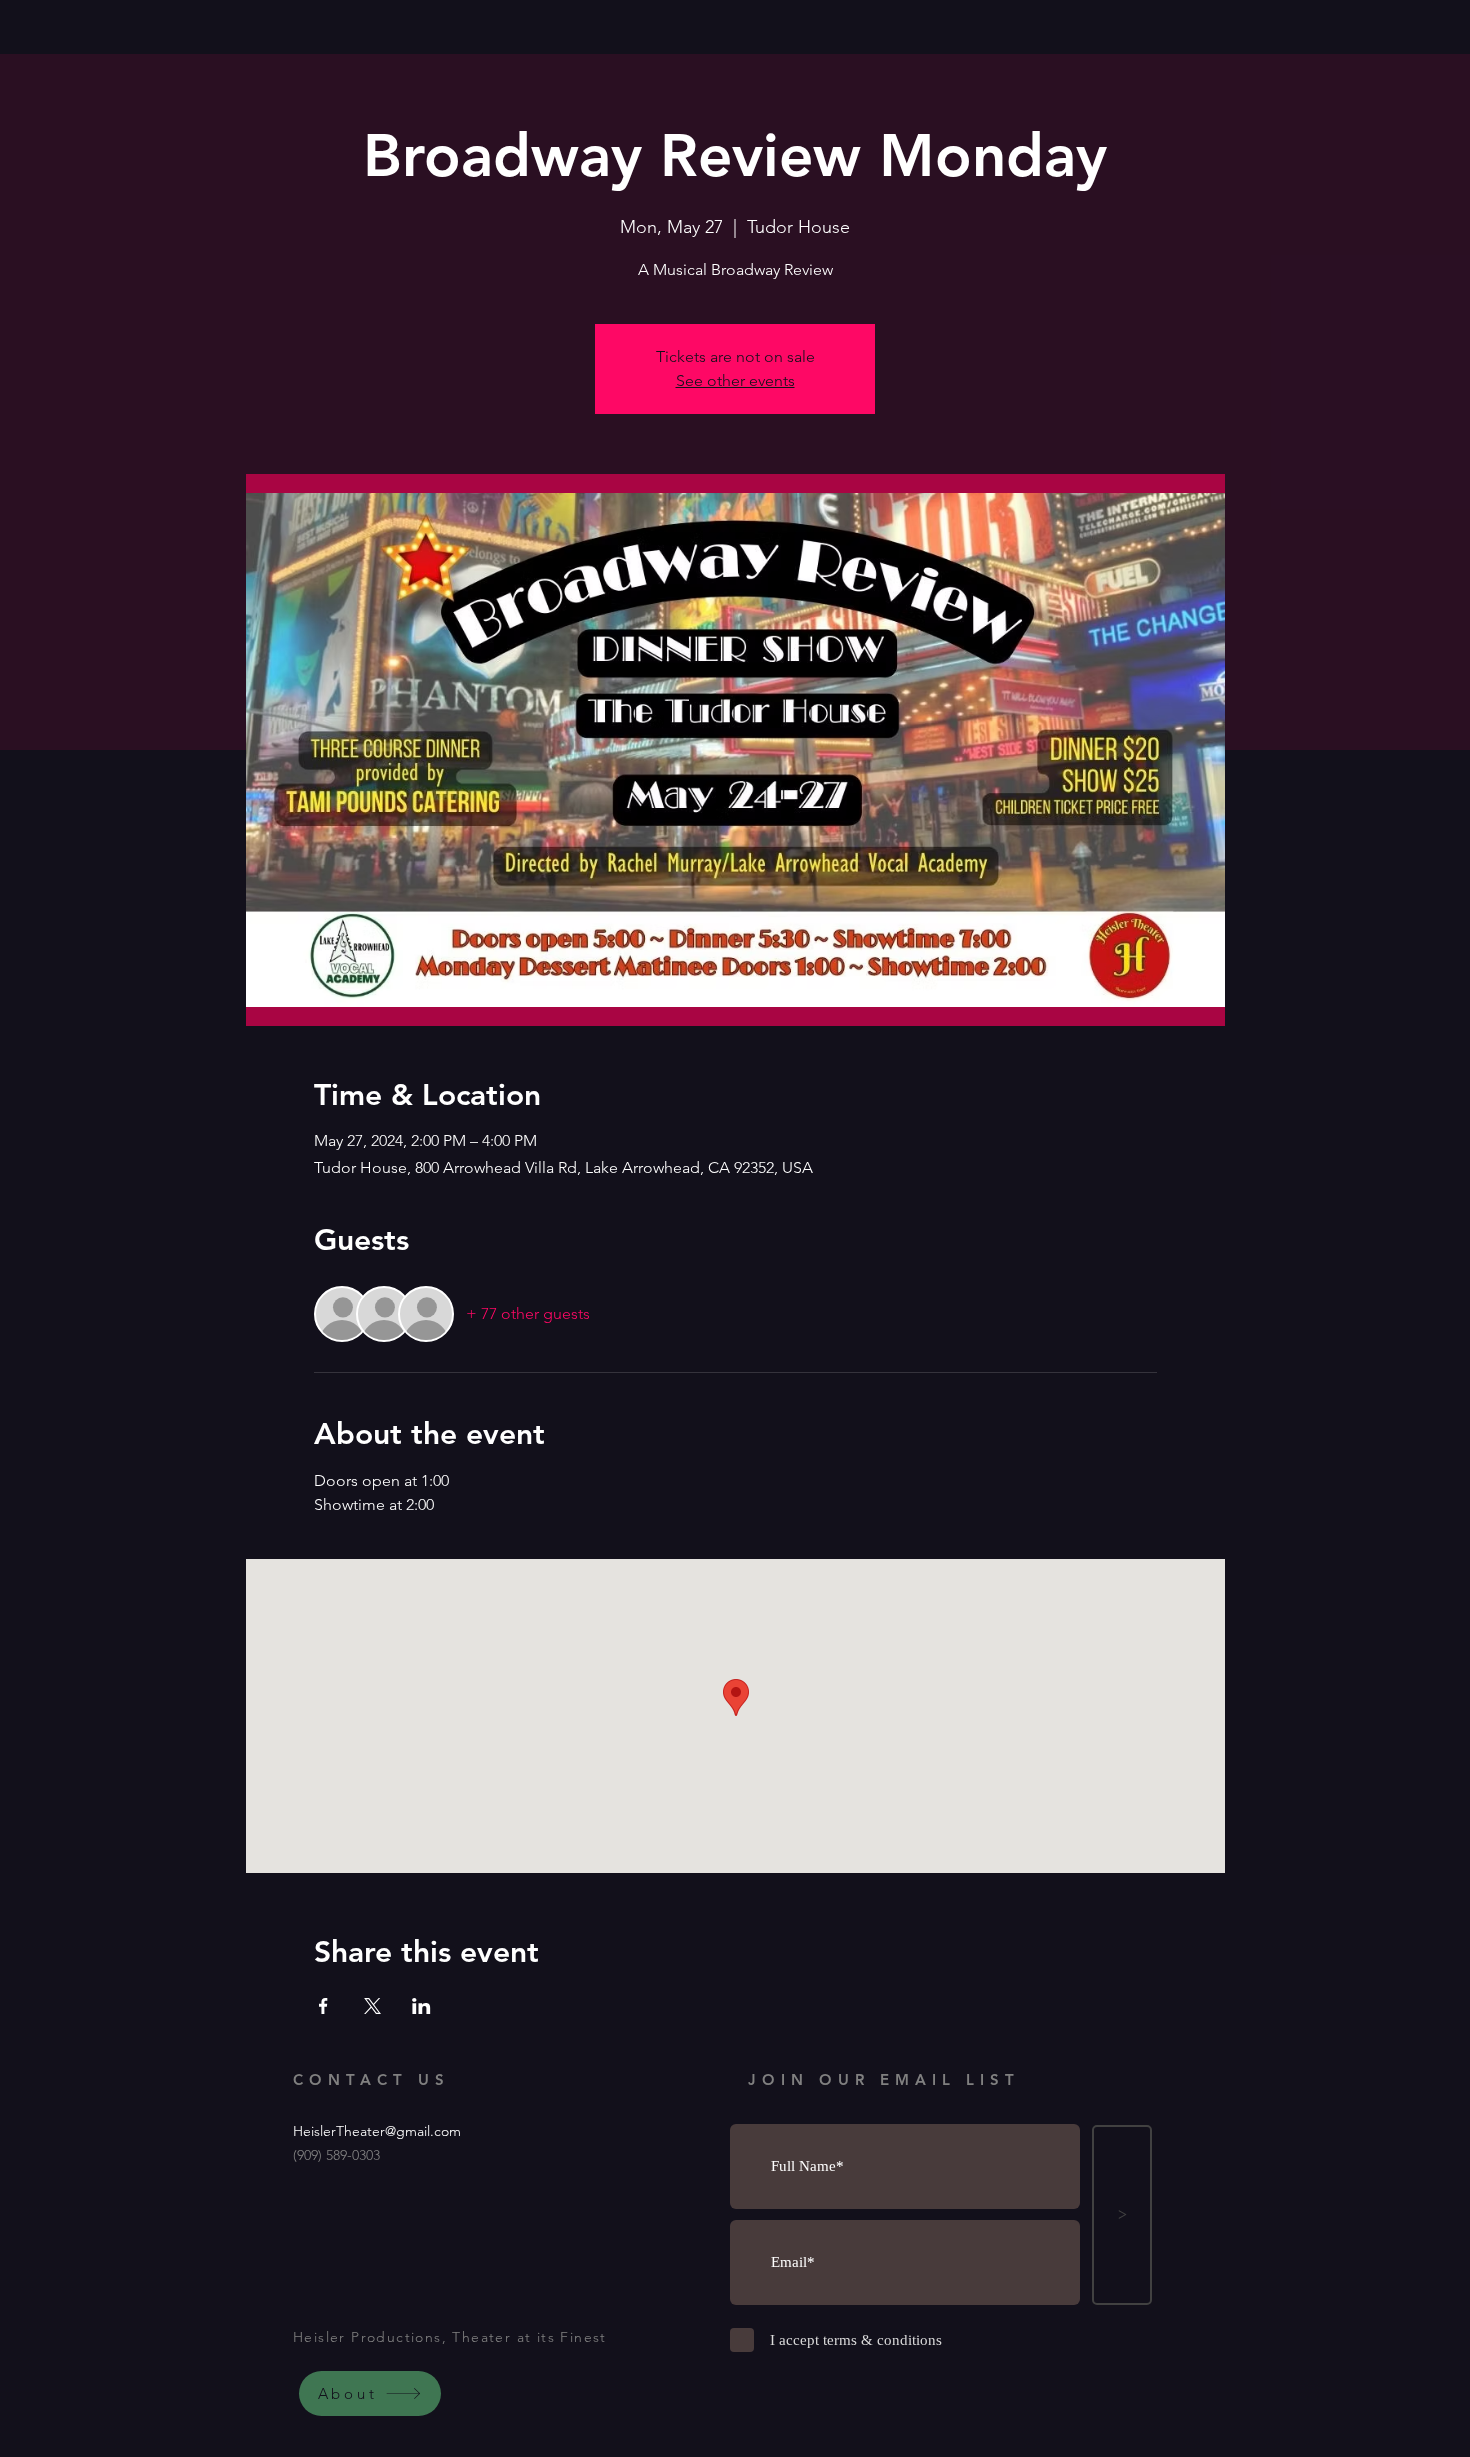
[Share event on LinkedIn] (421, 2006)
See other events (735, 380)
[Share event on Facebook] (323, 2006)
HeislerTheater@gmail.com (377, 2131)
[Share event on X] (372, 2006)
